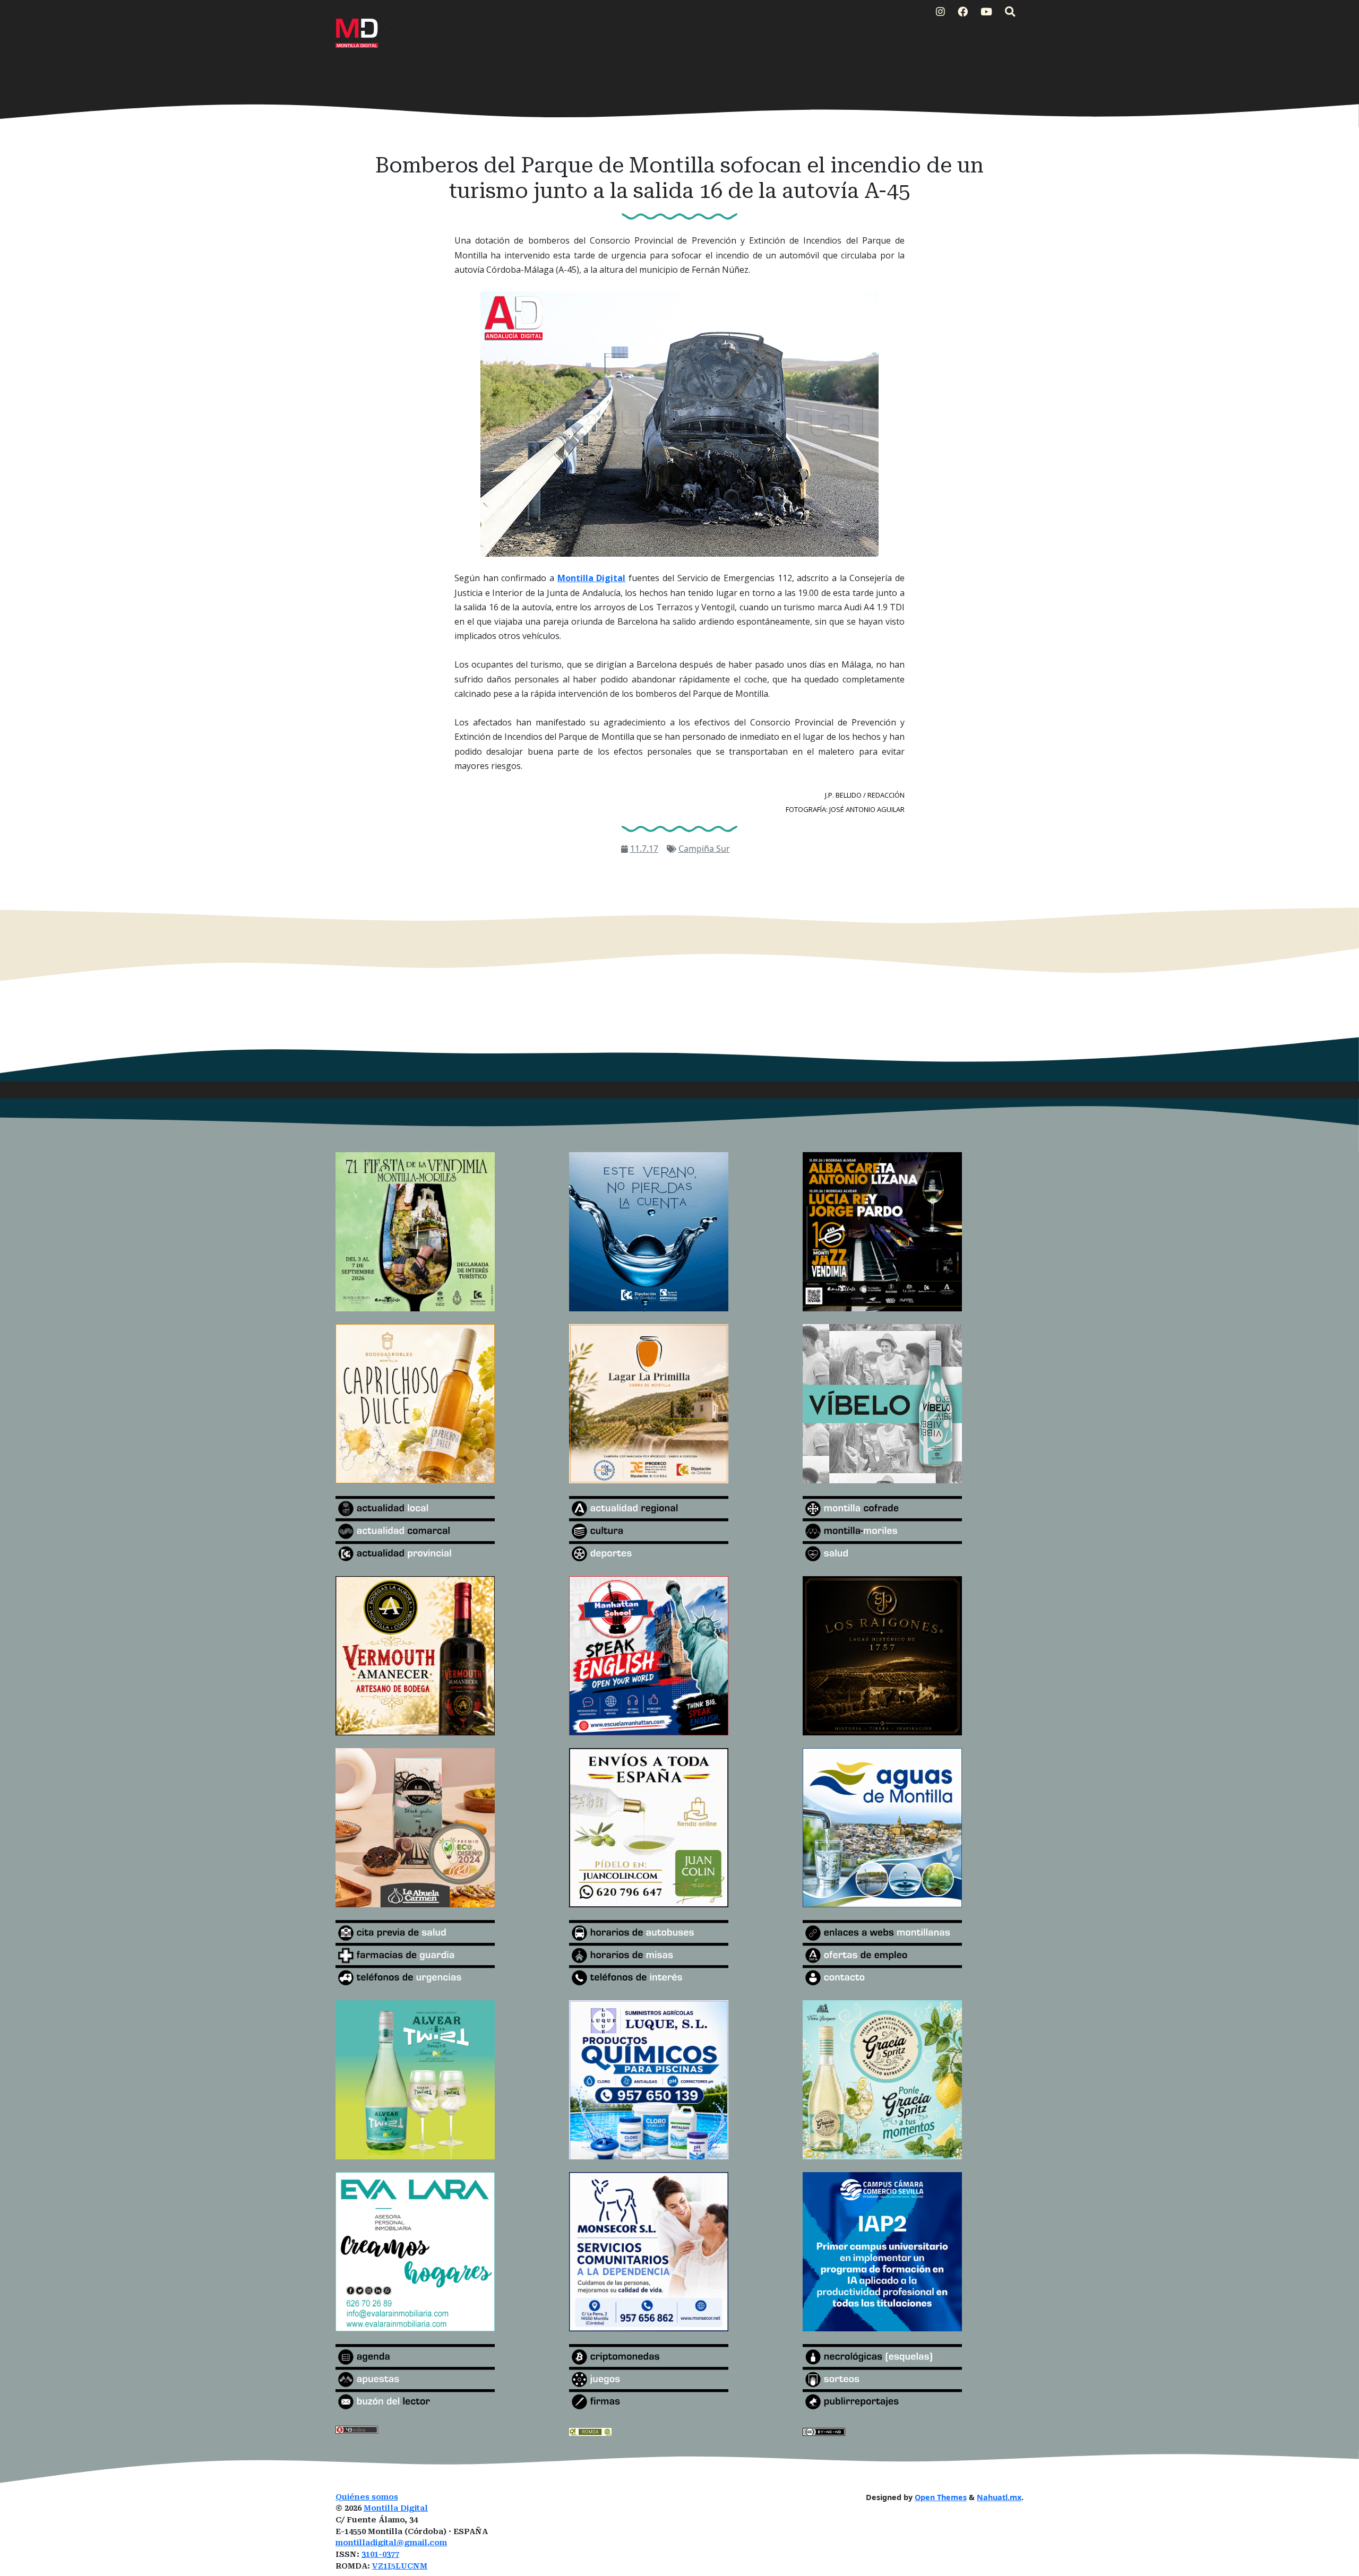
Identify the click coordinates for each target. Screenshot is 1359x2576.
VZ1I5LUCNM (400, 2566)
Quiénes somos (367, 2497)
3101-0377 (380, 2555)
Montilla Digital (396, 2508)
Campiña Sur (704, 849)
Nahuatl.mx (999, 2497)
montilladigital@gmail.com (391, 2543)
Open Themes (941, 2497)
